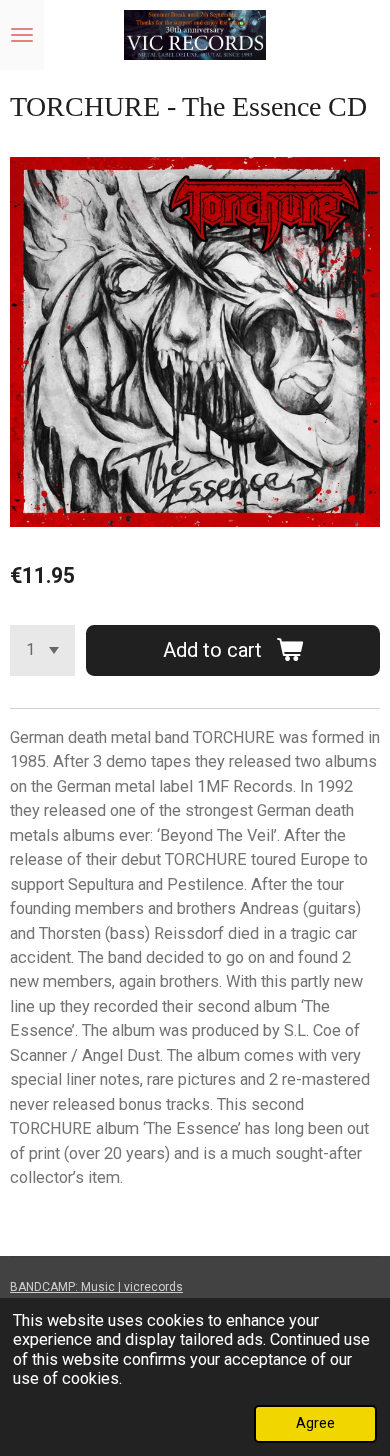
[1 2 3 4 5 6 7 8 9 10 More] (42, 650)
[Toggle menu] (22, 35)
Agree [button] (315, 1423)
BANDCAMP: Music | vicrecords (96, 1287)
